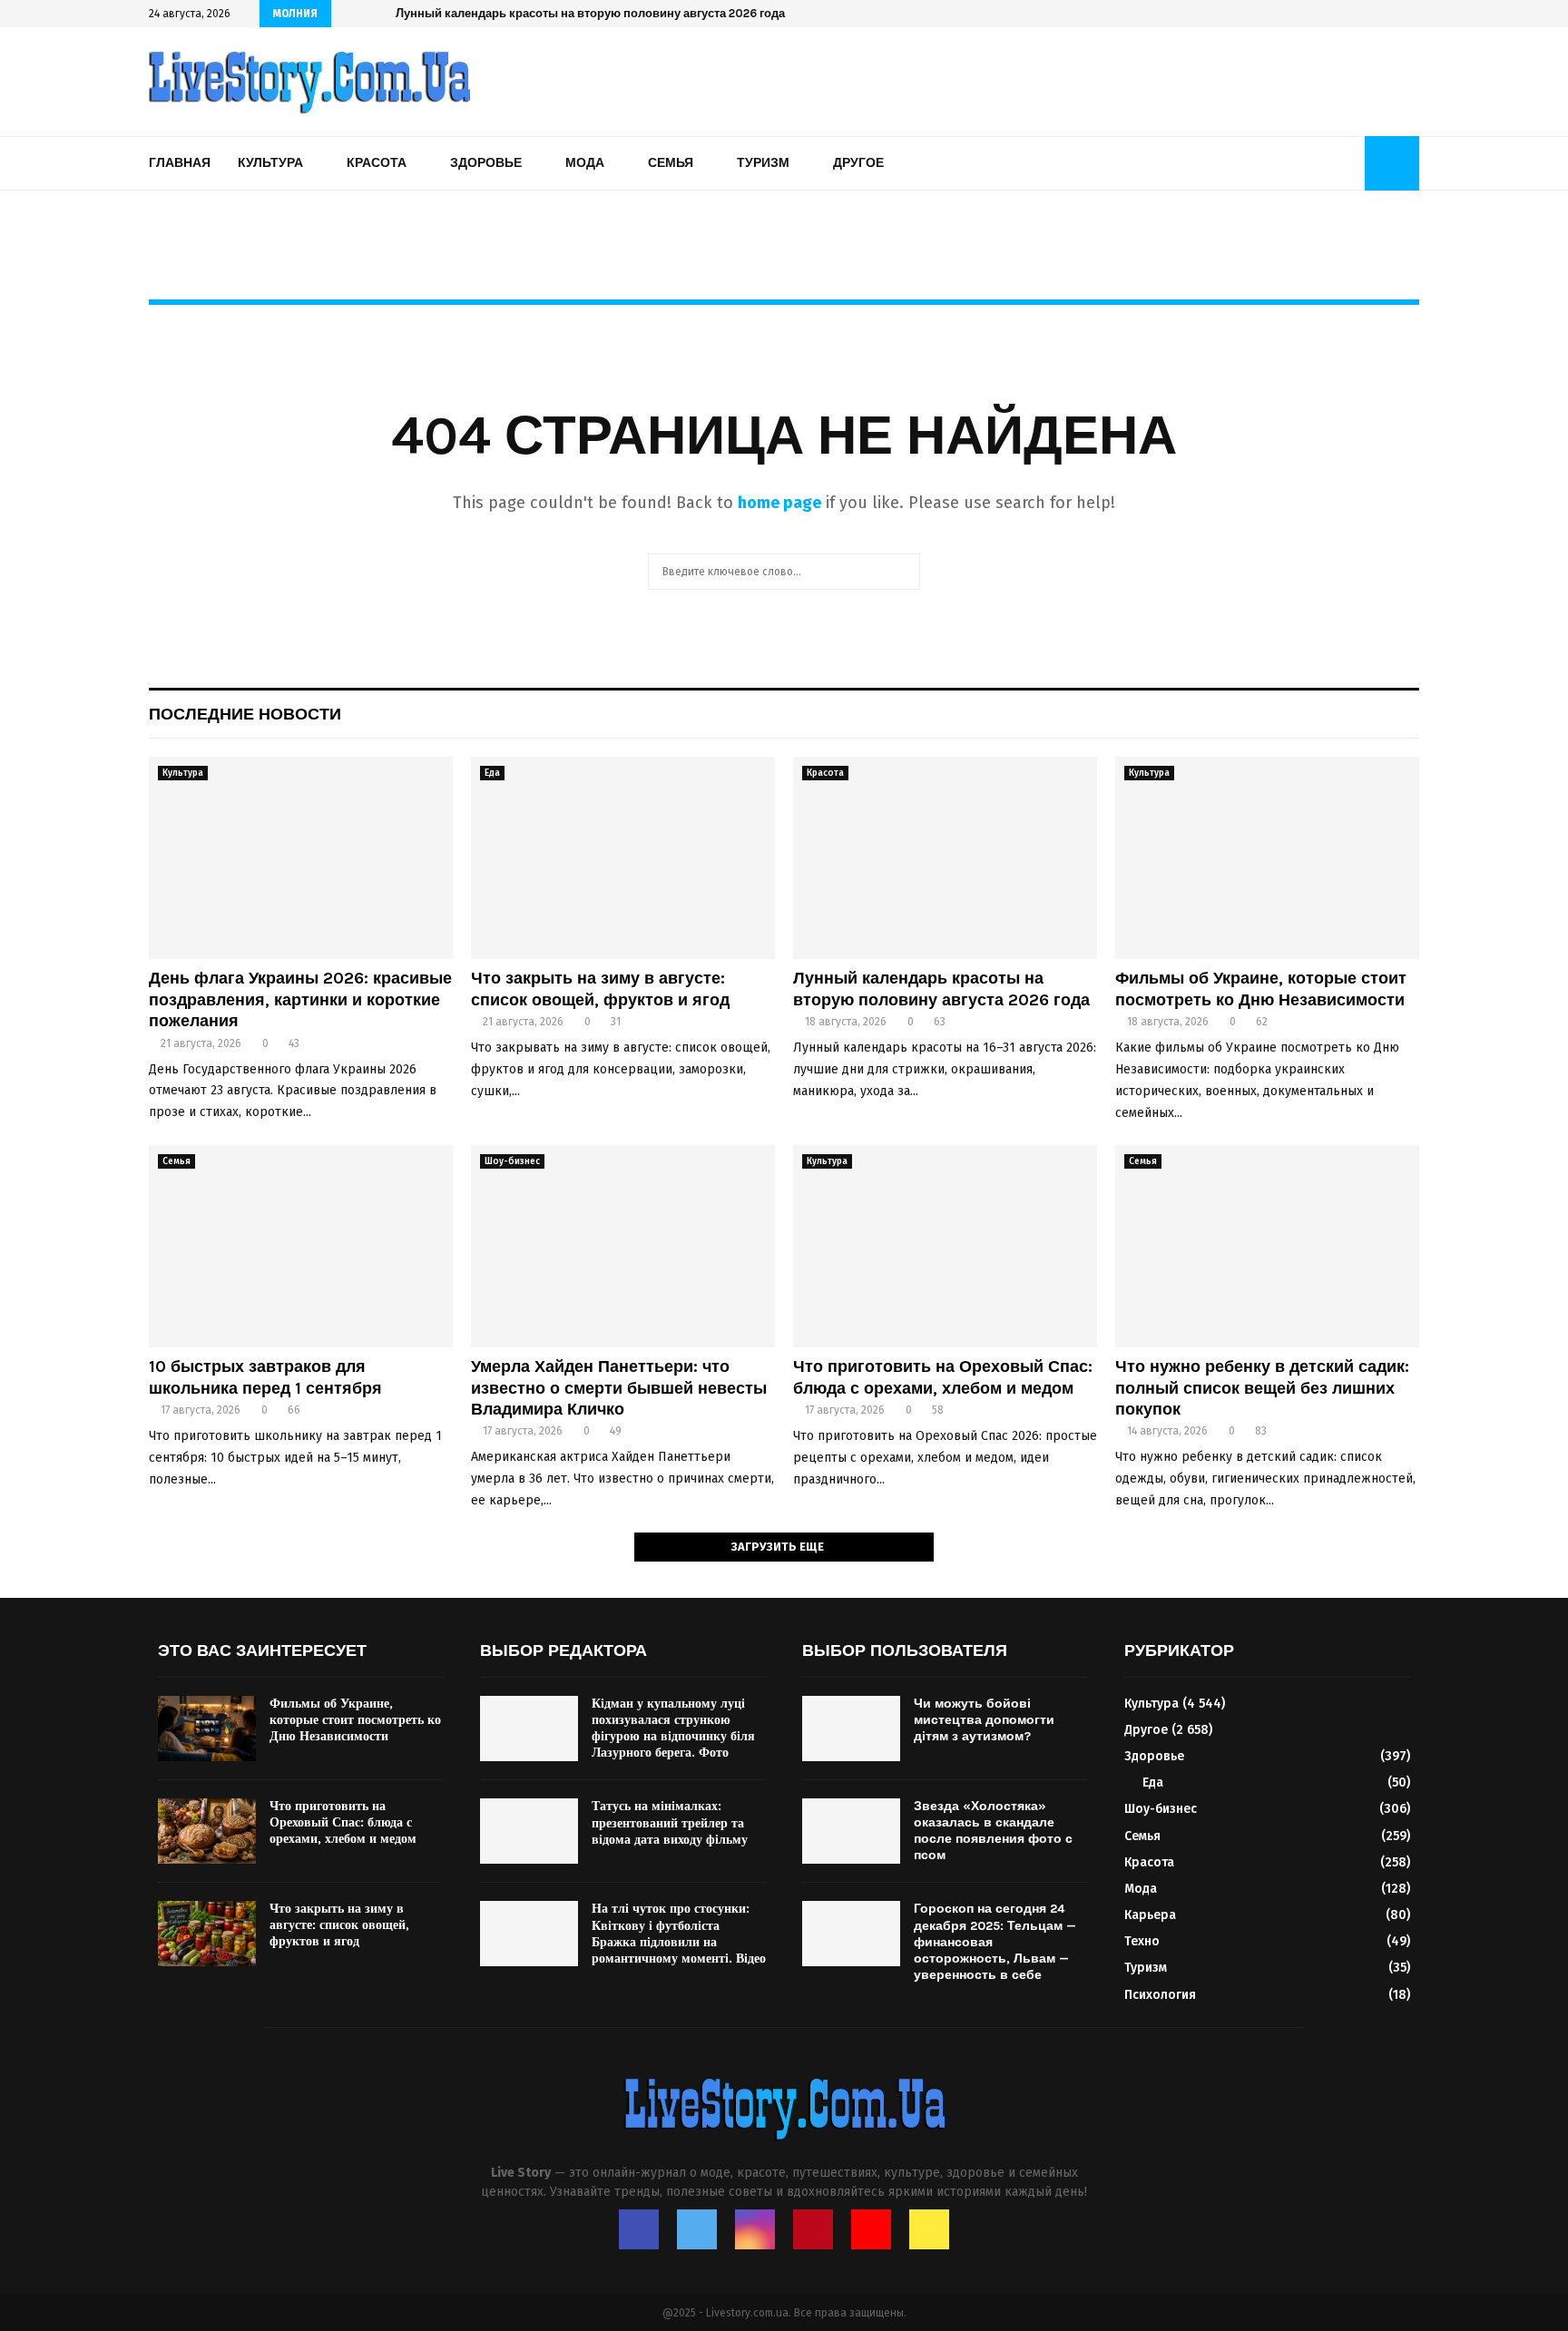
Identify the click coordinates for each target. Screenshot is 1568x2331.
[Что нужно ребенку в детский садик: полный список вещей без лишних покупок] (1267, 1246)
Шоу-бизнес (512, 1161)
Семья (671, 163)
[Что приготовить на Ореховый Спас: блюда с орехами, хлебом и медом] (945, 1246)
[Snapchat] (929, 2229)
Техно (1142, 1941)
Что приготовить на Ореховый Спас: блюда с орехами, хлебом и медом (943, 1377)
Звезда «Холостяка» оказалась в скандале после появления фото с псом (993, 1831)
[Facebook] (639, 2229)
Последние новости (245, 714)
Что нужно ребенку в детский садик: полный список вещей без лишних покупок (1262, 1388)
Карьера (1150, 1915)
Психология (1160, 1995)
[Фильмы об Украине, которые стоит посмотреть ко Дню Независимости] (1267, 858)
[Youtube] (871, 2229)
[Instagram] (755, 2229)
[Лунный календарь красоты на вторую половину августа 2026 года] (945, 858)
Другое (858, 163)
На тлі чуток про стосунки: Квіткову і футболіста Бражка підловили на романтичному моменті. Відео (679, 1934)
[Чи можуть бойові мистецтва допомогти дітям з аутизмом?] (851, 1729)
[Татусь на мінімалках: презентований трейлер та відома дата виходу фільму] (529, 1831)
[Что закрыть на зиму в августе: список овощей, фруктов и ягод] (623, 858)
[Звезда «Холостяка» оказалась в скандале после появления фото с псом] (851, 1831)
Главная (180, 163)
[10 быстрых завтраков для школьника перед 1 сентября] (301, 1246)
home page (779, 503)
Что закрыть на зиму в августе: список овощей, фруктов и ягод (600, 989)
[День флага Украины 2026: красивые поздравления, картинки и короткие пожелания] (301, 858)
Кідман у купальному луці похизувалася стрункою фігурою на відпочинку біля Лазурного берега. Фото (673, 1729)
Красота (377, 163)
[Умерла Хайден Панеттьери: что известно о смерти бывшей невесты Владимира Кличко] (623, 1246)
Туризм (763, 163)
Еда (492, 773)
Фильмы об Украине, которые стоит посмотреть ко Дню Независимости (1261, 989)
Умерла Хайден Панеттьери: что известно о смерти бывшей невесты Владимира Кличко (619, 1388)
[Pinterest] (813, 2229)
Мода (585, 163)
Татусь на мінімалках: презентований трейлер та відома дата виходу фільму (670, 1822)
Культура (270, 163)
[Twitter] (697, 2229)
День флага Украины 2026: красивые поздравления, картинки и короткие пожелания (300, 999)
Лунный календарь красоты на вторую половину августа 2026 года (590, 13)
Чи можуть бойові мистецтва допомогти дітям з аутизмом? (984, 1720)
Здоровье (486, 163)
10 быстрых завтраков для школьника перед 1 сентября (265, 1377)
